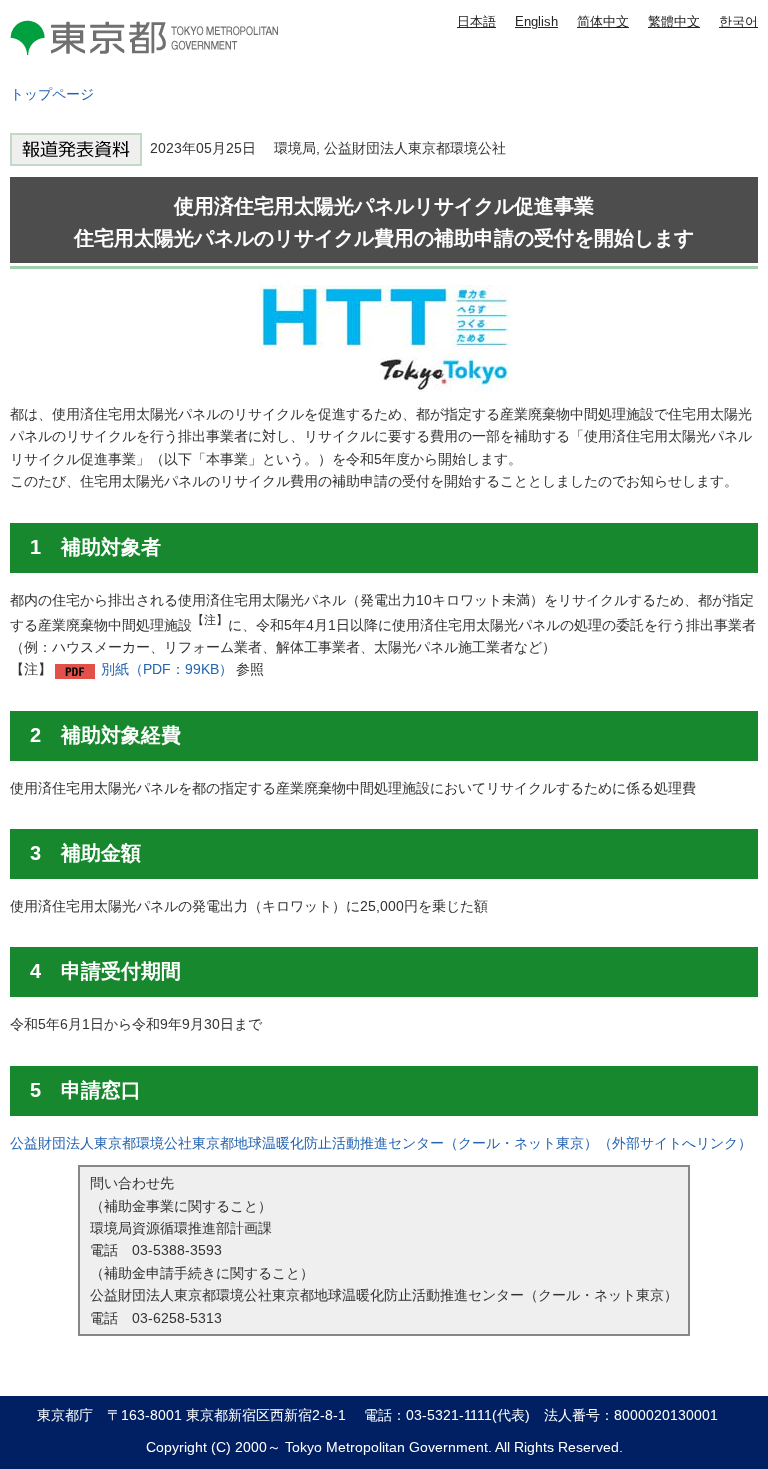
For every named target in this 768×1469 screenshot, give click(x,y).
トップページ (52, 94)
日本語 (476, 21)
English (536, 21)
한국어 (738, 21)
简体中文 (603, 21)
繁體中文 (674, 21)
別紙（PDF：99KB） (167, 669)
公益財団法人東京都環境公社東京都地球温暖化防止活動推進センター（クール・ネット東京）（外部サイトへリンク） (381, 1143)
